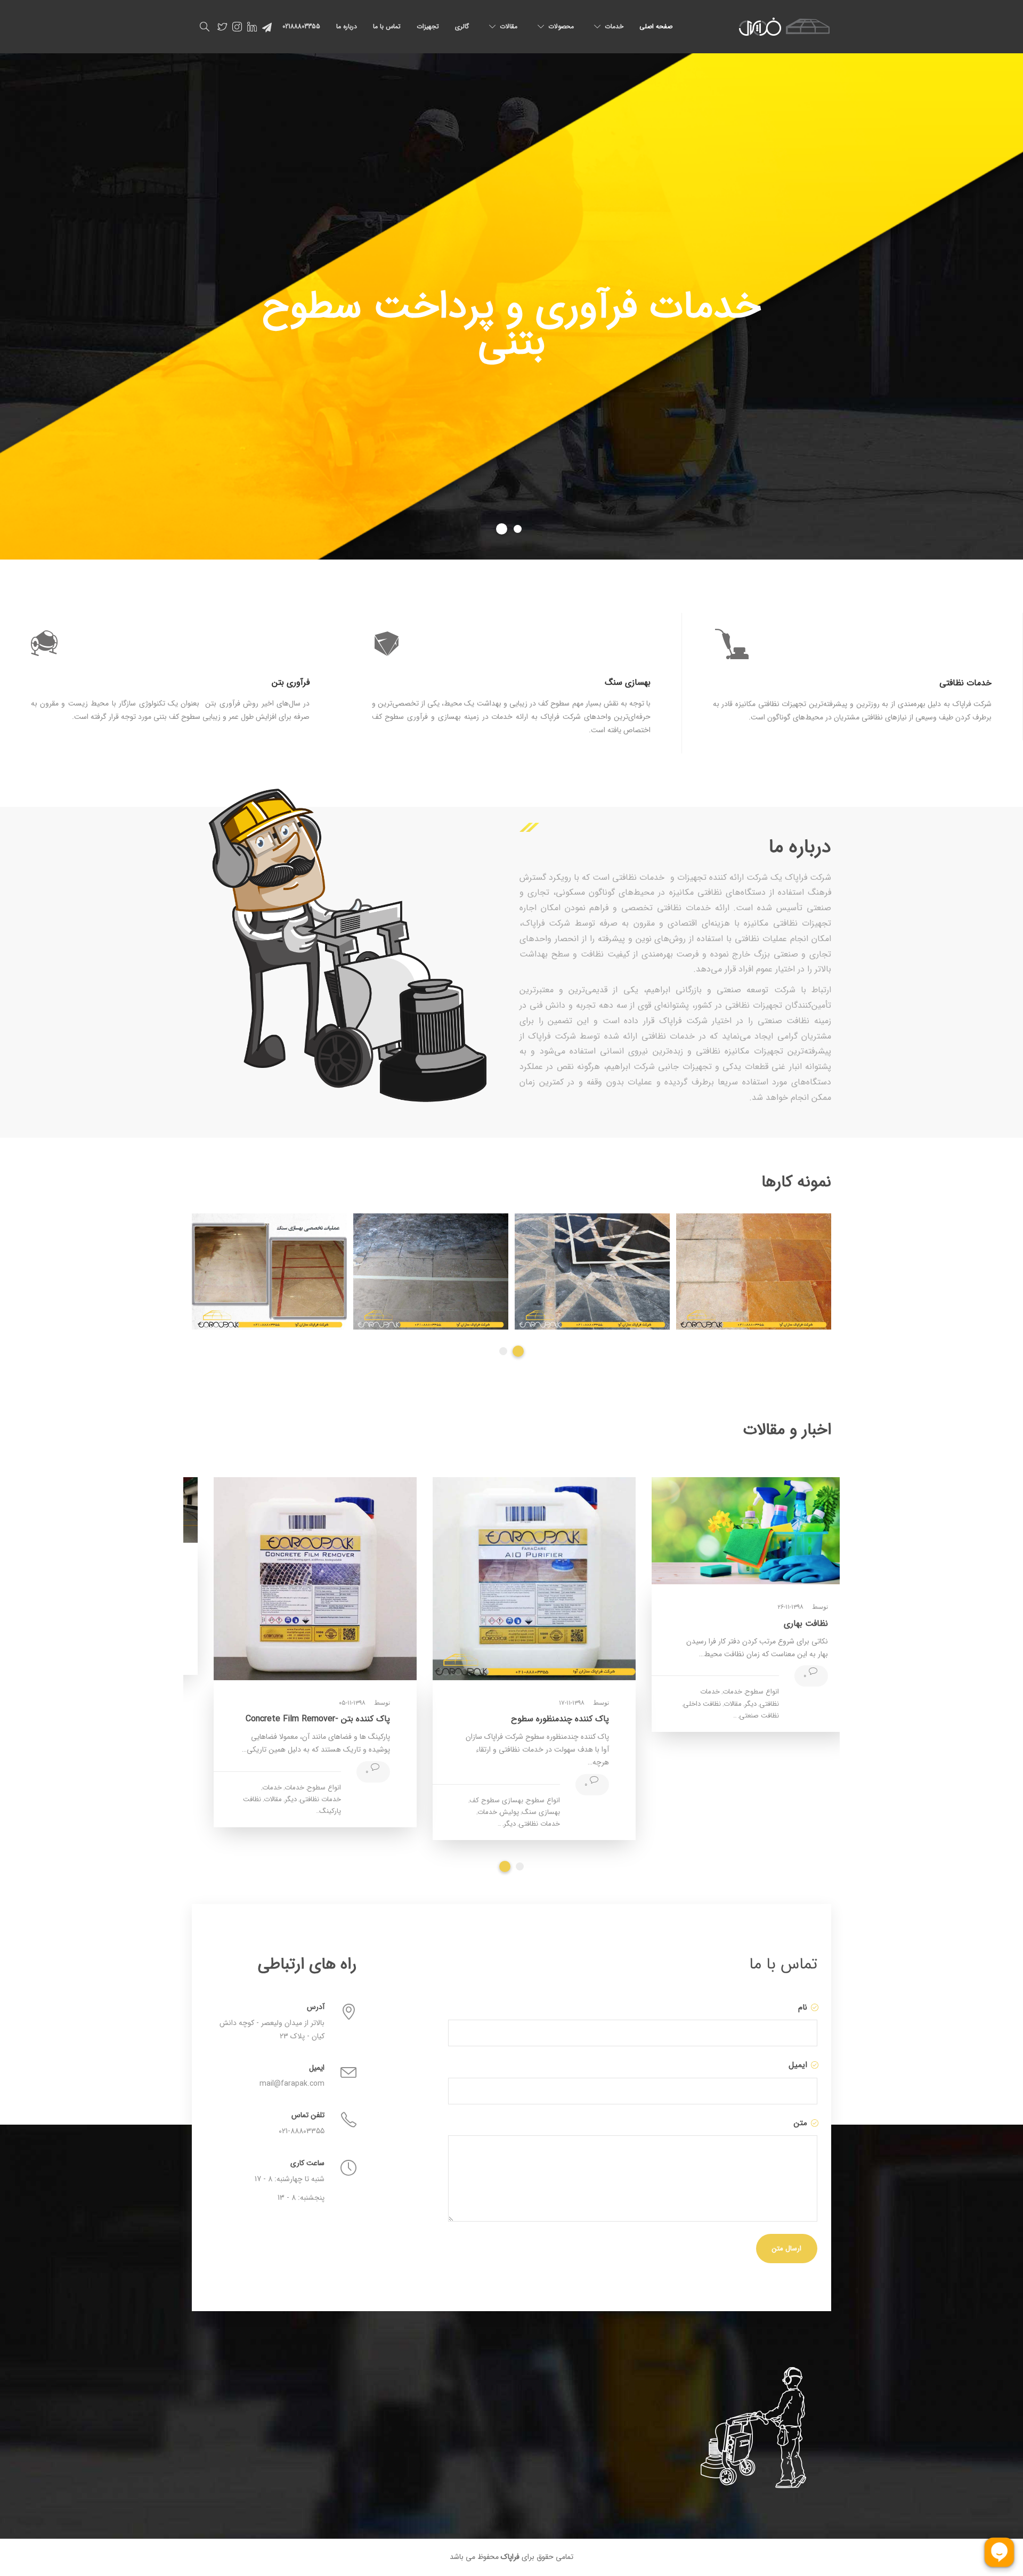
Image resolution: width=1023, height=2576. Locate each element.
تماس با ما (387, 26)
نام (801, 2007)
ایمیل (797, 2065)
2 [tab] (520, 1351)
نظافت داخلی (680, 1704)
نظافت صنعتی (737, 1716)
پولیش (487, 1812)
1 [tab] (505, 1351)
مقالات (509, 26)
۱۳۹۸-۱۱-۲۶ (768, 1607)
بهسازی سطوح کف (474, 1800)
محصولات (561, 26)
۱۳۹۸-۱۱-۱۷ (549, 1703)
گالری (462, 26)
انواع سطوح (740, 1692)
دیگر (728, 1704)
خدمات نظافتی (517, 1824)
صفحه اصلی (656, 26)
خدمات (614, 26)
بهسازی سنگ (518, 1812)
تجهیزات (428, 26)
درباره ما (347, 26)
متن (799, 2123)
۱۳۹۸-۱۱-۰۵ (330, 1703)
